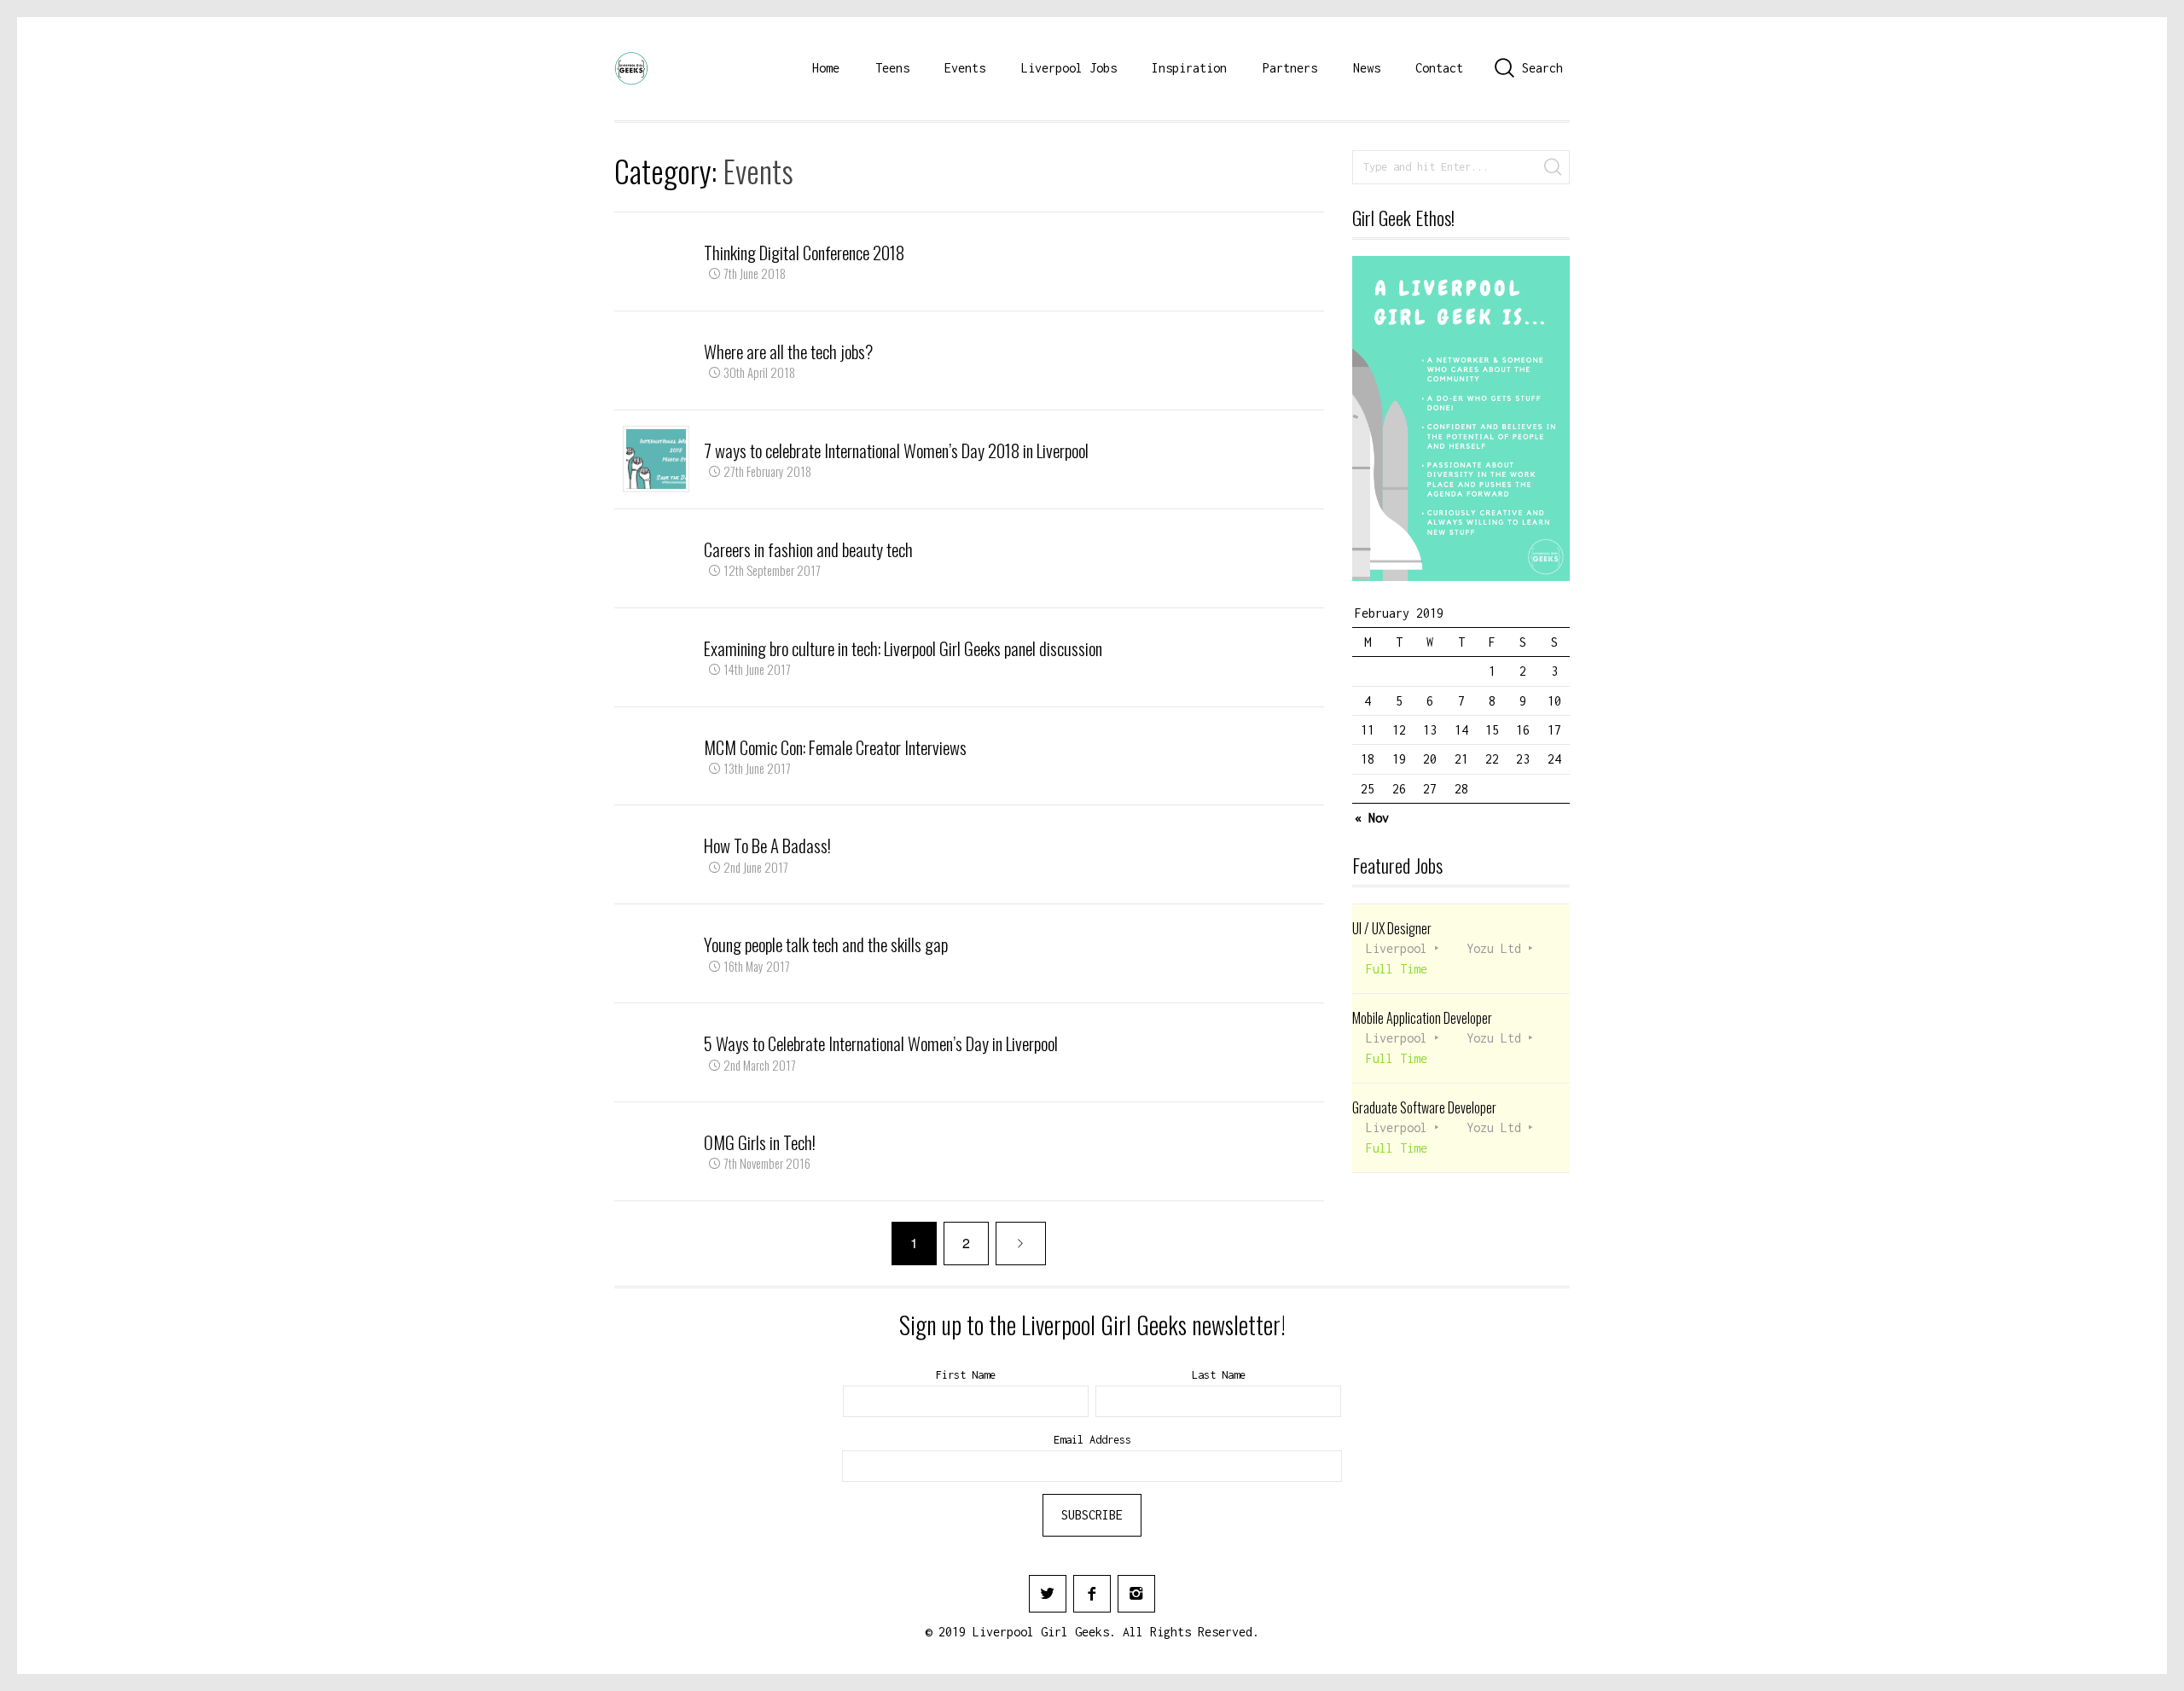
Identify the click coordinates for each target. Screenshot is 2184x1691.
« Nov (1372, 818)
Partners (1290, 68)
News (1367, 68)
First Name (966, 1375)
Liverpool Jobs (1069, 68)
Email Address (1092, 1440)
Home (826, 68)
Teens (892, 68)
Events (965, 68)
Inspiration (1189, 68)
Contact (1439, 68)
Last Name (1219, 1375)
